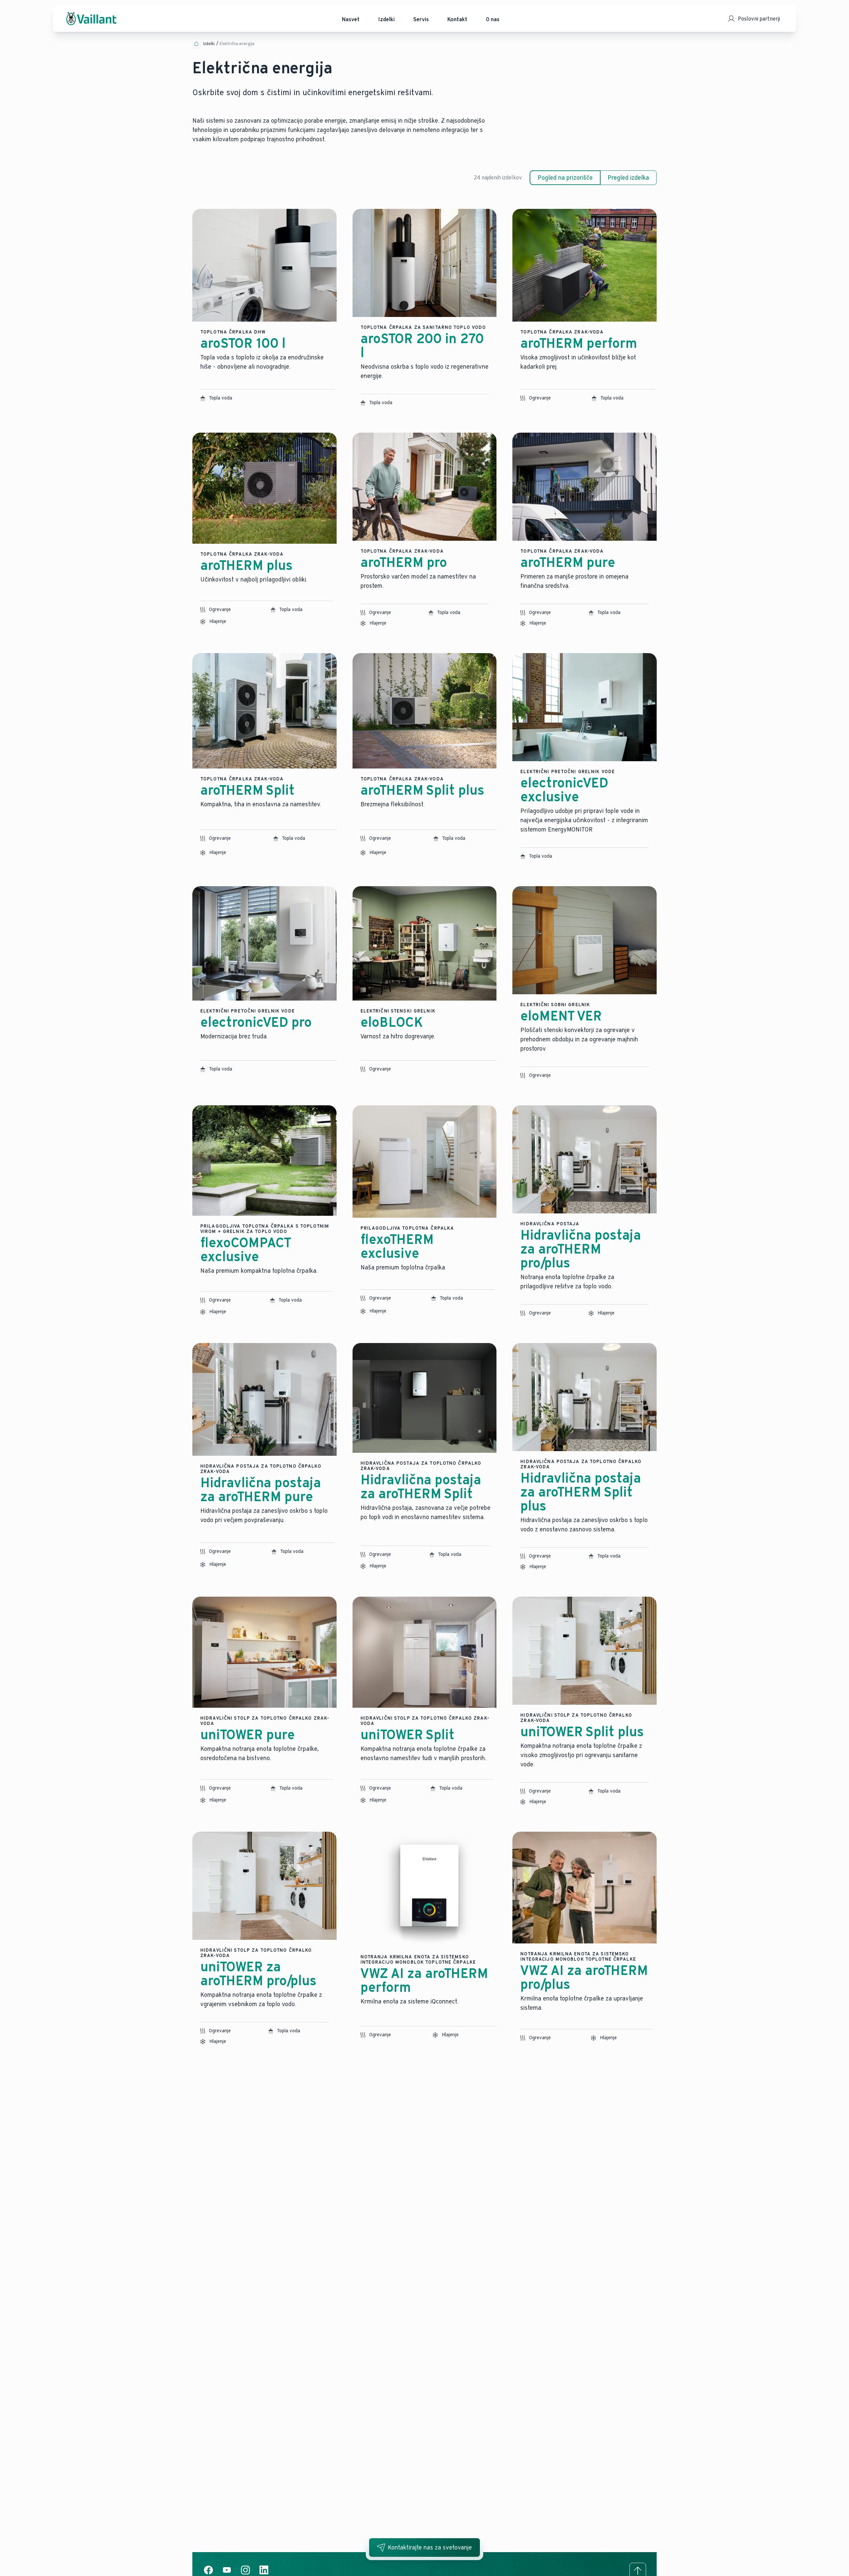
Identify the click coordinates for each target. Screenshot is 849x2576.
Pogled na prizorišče (565, 178)
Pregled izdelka (628, 178)
